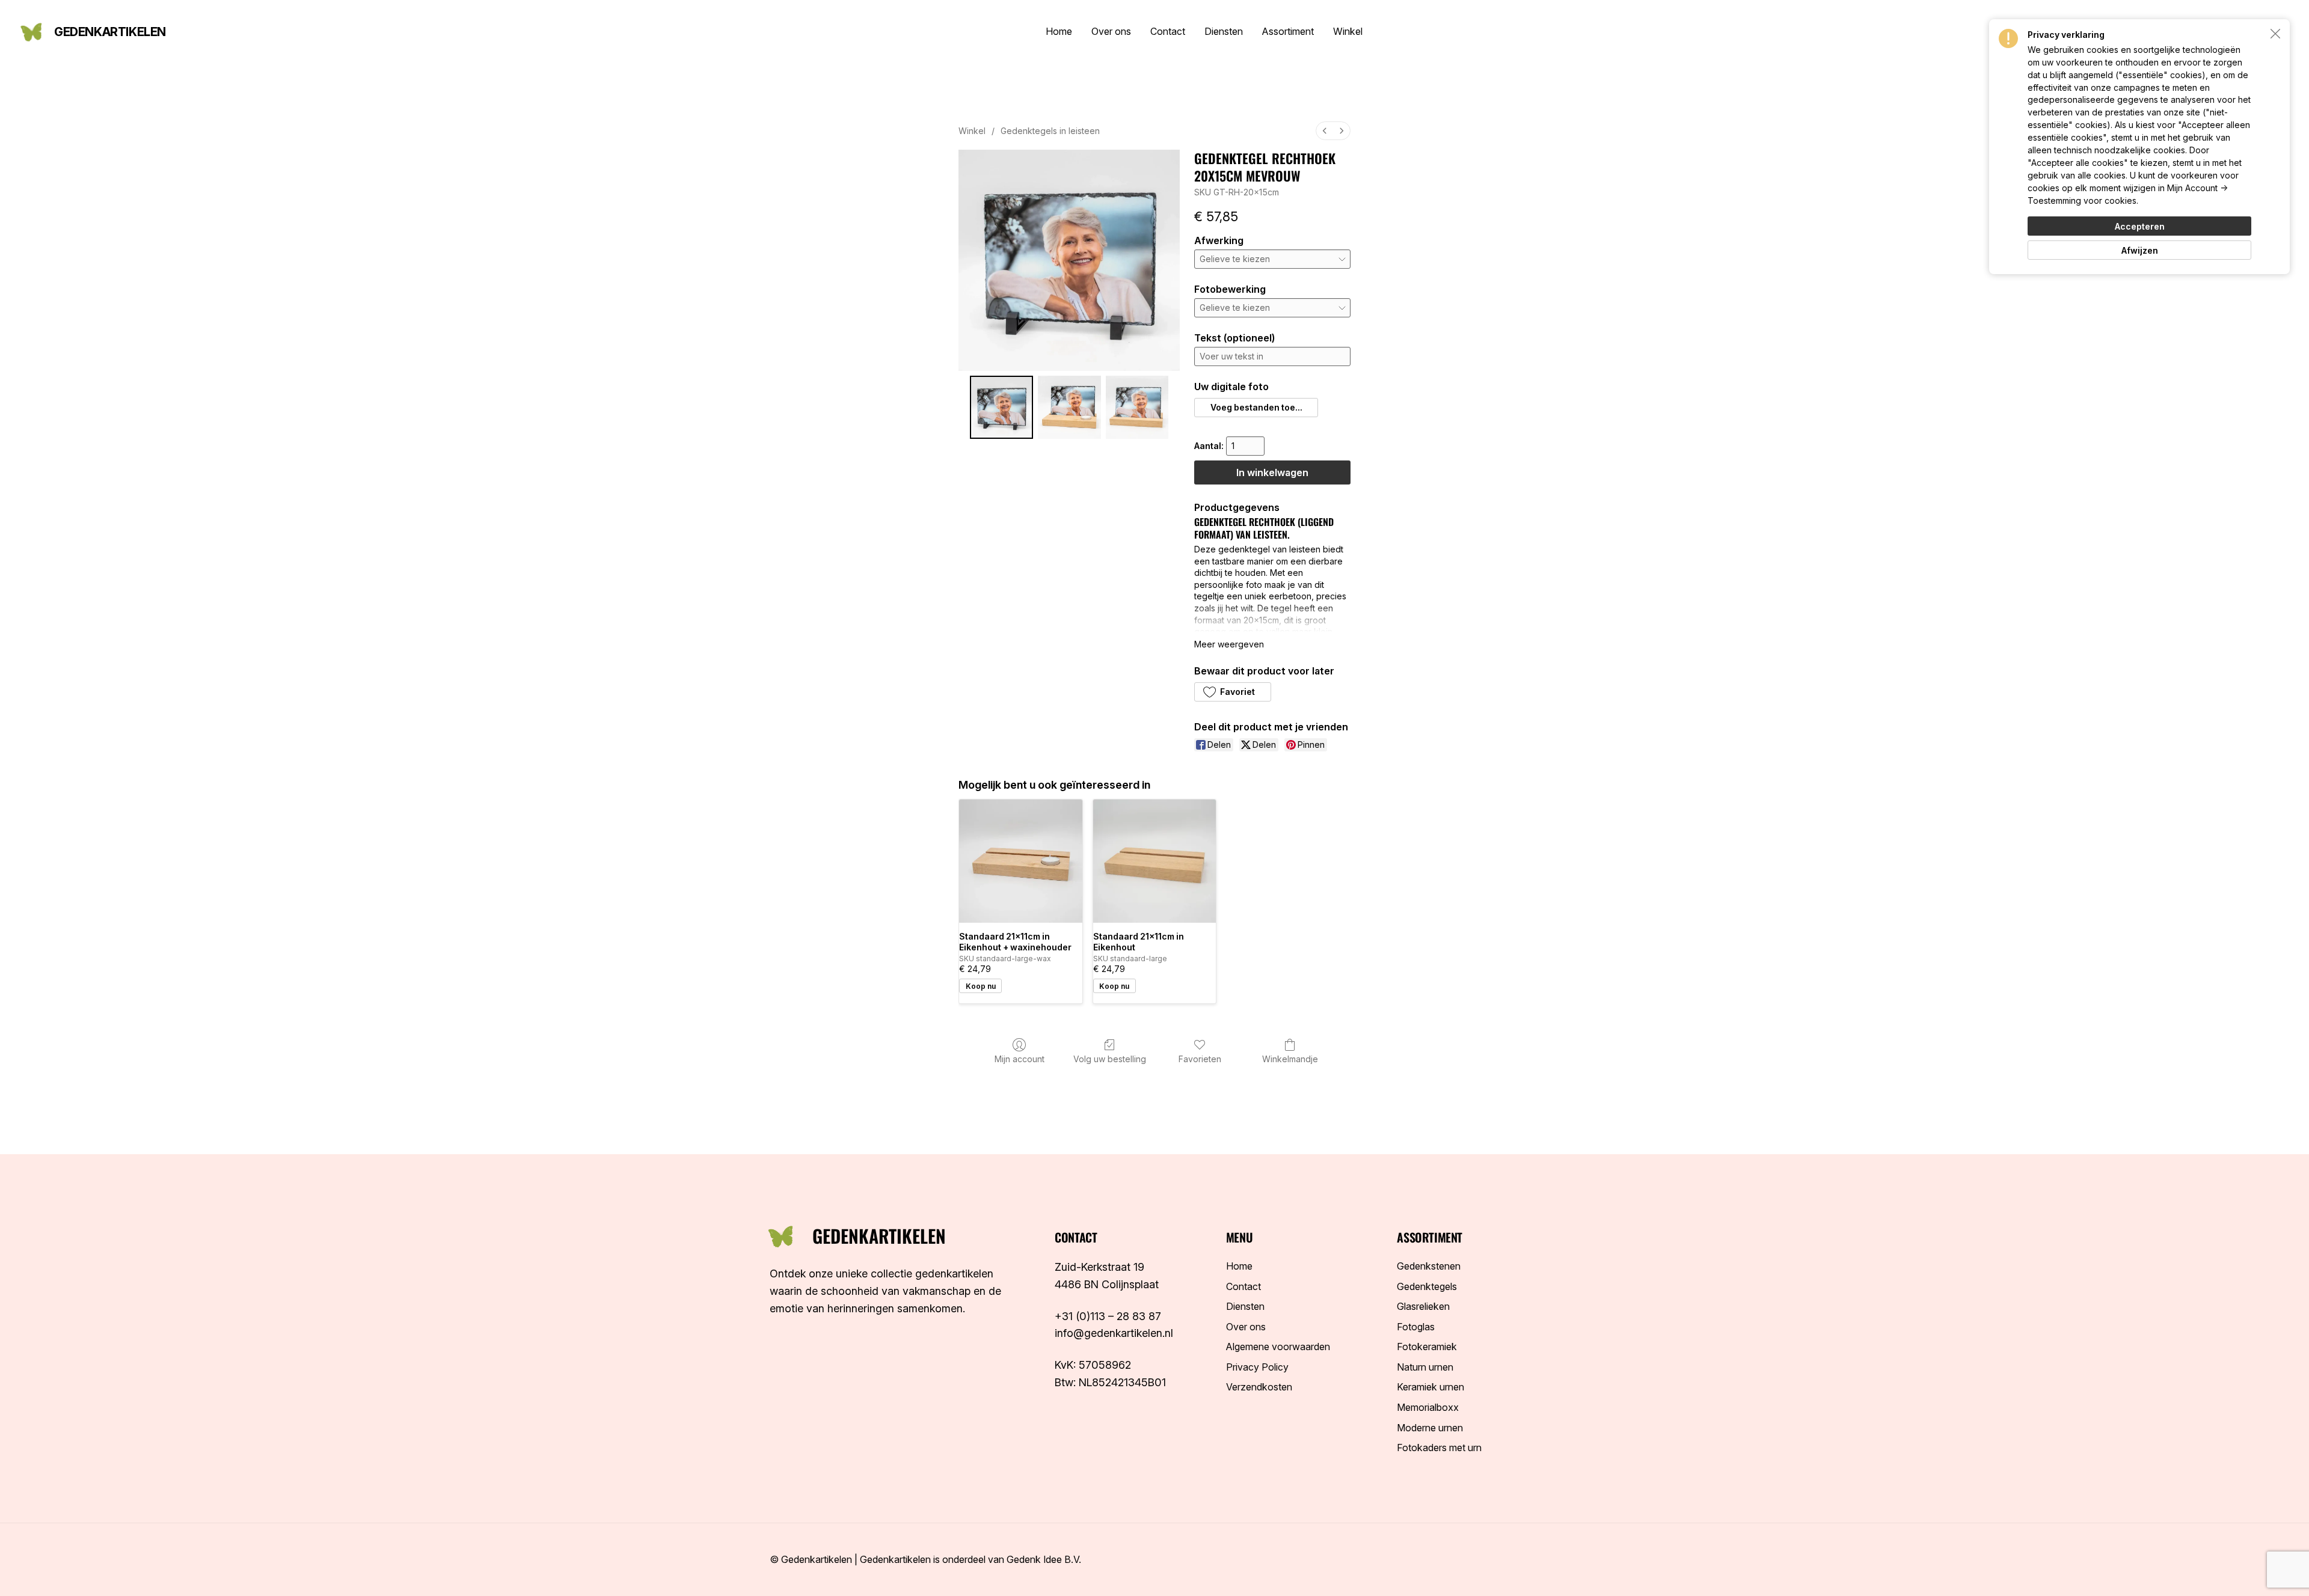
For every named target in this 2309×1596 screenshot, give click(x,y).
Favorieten (1200, 1059)
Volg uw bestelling (1110, 1059)
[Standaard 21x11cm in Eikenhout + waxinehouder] (1021, 861)
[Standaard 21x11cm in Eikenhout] (1155, 861)
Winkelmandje (1290, 1059)
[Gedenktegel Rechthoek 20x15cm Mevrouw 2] (1137, 407)
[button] (1256, 408)
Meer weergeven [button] (1229, 644)
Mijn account (1020, 1059)
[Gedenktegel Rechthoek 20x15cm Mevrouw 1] (1069, 407)
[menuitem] (1325, 131)
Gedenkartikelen (110, 32)
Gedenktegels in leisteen (1050, 131)
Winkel (972, 131)
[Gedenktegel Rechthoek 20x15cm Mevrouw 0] (1001, 407)
